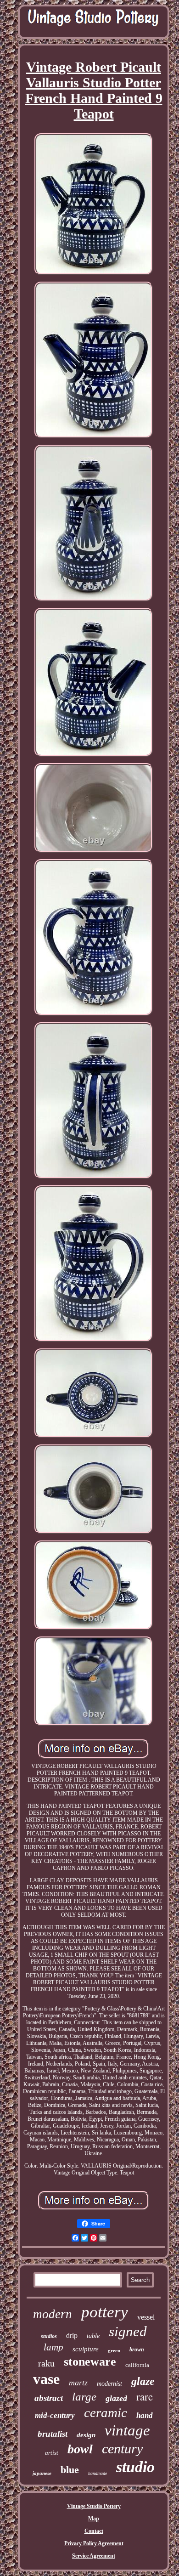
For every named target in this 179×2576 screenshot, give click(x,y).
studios (49, 2336)
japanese (42, 2473)
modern (53, 2314)
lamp (53, 2347)
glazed (116, 2398)
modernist (109, 2384)
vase (46, 2379)
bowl (80, 2449)
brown (137, 2350)
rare (145, 2396)
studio (135, 2467)
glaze (143, 2381)
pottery (105, 2312)
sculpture (86, 2349)
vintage (127, 2430)
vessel (146, 2317)
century (122, 2449)
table (93, 2336)
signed (128, 2331)
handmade (98, 2473)
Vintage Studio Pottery (94, 2506)
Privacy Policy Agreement (94, 2543)
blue (70, 2470)
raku (46, 2363)
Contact (94, 2531)
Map (94, 2519)
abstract (49, 2398)
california (137, 2365)
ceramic (106, 2412)
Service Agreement (94, 2556)
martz (78, 2383)
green (114, 2350)
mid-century (55, 2415)
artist (52, 2453)
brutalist (53, 2434)
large (84, 2397)
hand (145, 2415)
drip (72, 2335)
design (86, 2435)
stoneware (90, 2362)
